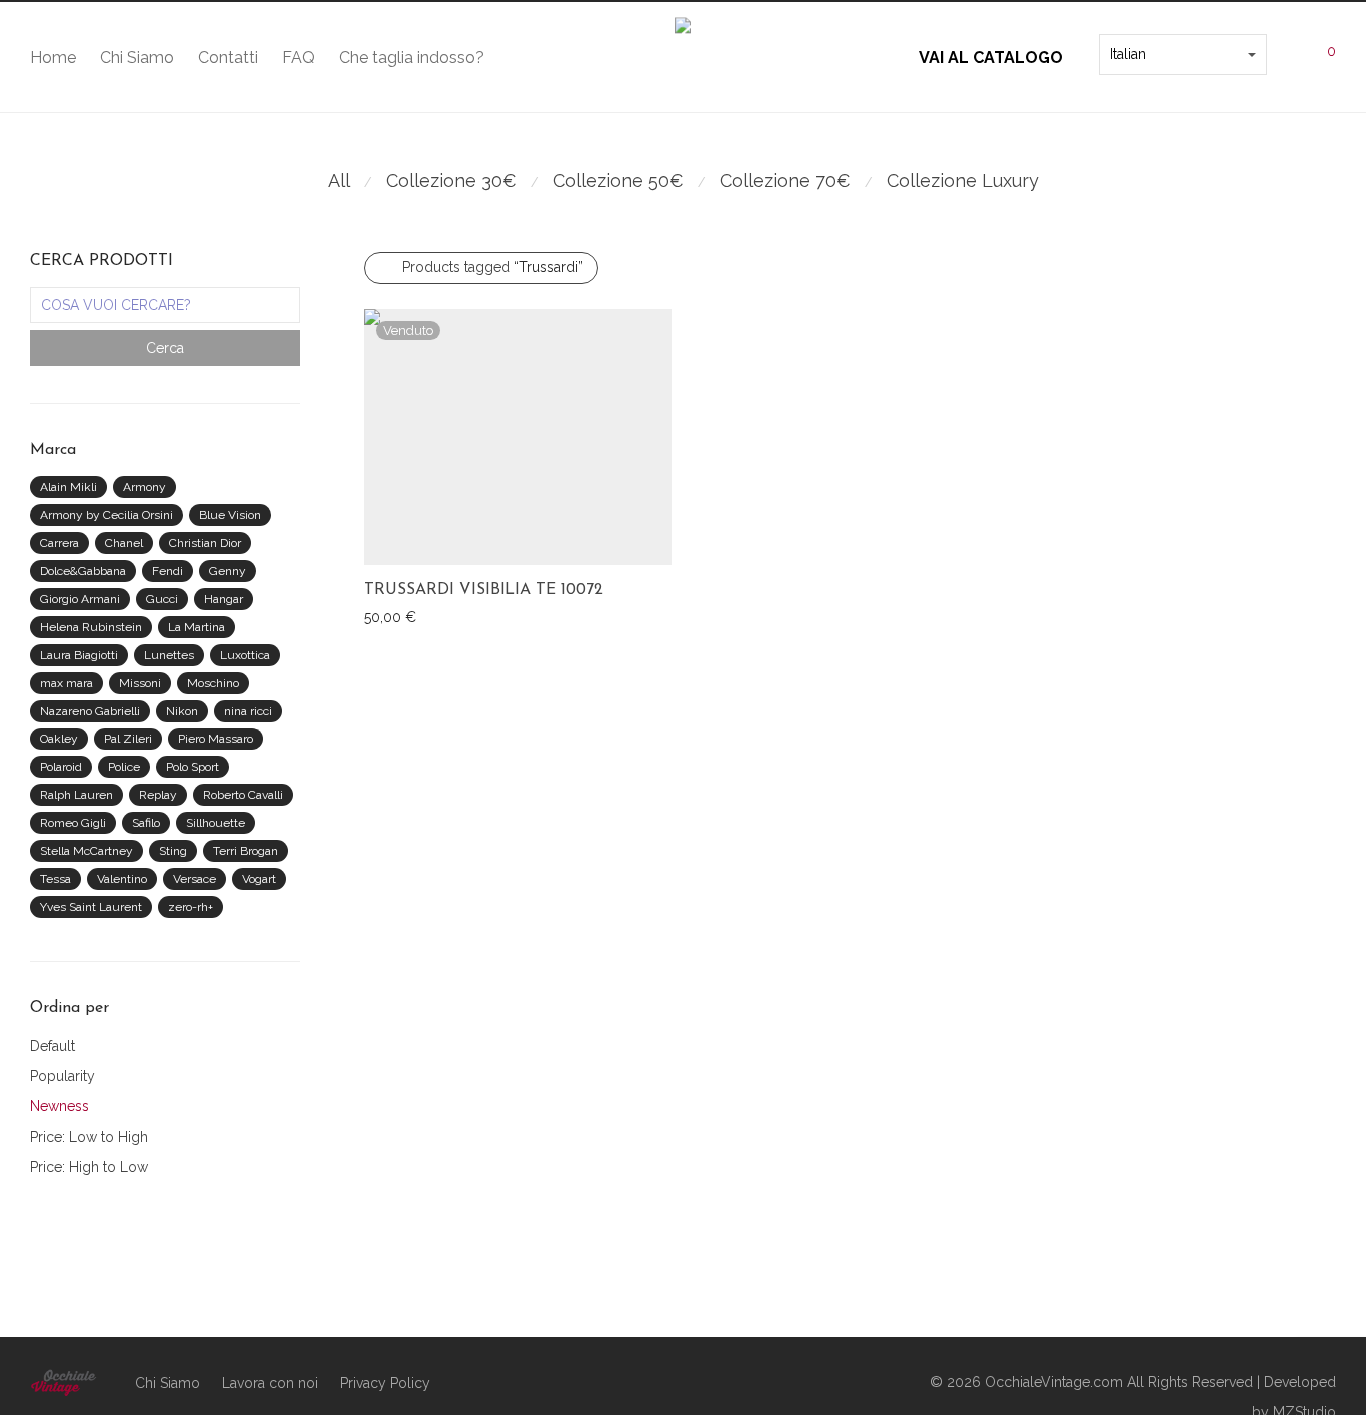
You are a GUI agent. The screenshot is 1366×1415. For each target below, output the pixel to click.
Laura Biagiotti (79, 655)
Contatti (228, 57)
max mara (66, 683)
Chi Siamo (137, 57)
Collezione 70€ (785, 180)
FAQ (298, 57)
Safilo (146, 823)
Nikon (182, 711)
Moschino (213, 683)
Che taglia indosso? (411, 57)
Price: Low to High (89, 1137)
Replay (158, 795)
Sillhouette (215, 823)
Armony (144, 487)
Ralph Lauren (76, 795)
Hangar (223, 599)
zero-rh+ (190, 907)
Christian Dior (205, 543)
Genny (227, 571)
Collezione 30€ (451, 180)
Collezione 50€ (618, 180)
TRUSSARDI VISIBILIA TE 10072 (483, 590)
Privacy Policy (385, 1383)
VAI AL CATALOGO (991, 57)
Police (124, 767)
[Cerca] (1279, 50)
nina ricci (248, 711)
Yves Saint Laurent (91, 907)
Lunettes (169, 655)
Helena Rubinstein (91, 627)
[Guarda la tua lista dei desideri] (1087, 50)
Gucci (162, 599)
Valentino (122, 879)
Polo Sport (192, 767)
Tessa (55, 879)
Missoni (140, 683)
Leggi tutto (389, 616)
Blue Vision (230, 515)
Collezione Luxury (963, 180)
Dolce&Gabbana (83, 571)
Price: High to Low (89, 1167)
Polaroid (61, 767)
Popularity (62, 1076)
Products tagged (492, 267)
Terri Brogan (245, 851)
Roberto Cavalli (243, 795)
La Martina (196, 627)
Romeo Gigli (73, 823)
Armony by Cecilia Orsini (106, 515)
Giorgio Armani (80, 599)
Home (53, 57)
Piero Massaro (215, 739)
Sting (173, 851)
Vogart (259, 879)
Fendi (167, 571)
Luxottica (245, 655)
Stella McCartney (86, 851)
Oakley (59, 739)
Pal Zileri (128, 739)
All (339, 180)
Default (52, 1046)
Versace (194, 879)
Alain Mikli (68, 487)
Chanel (124, 543)
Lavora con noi (270, 1383)
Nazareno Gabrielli (90, 711)
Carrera (59, 543)
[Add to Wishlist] (662, 587)
